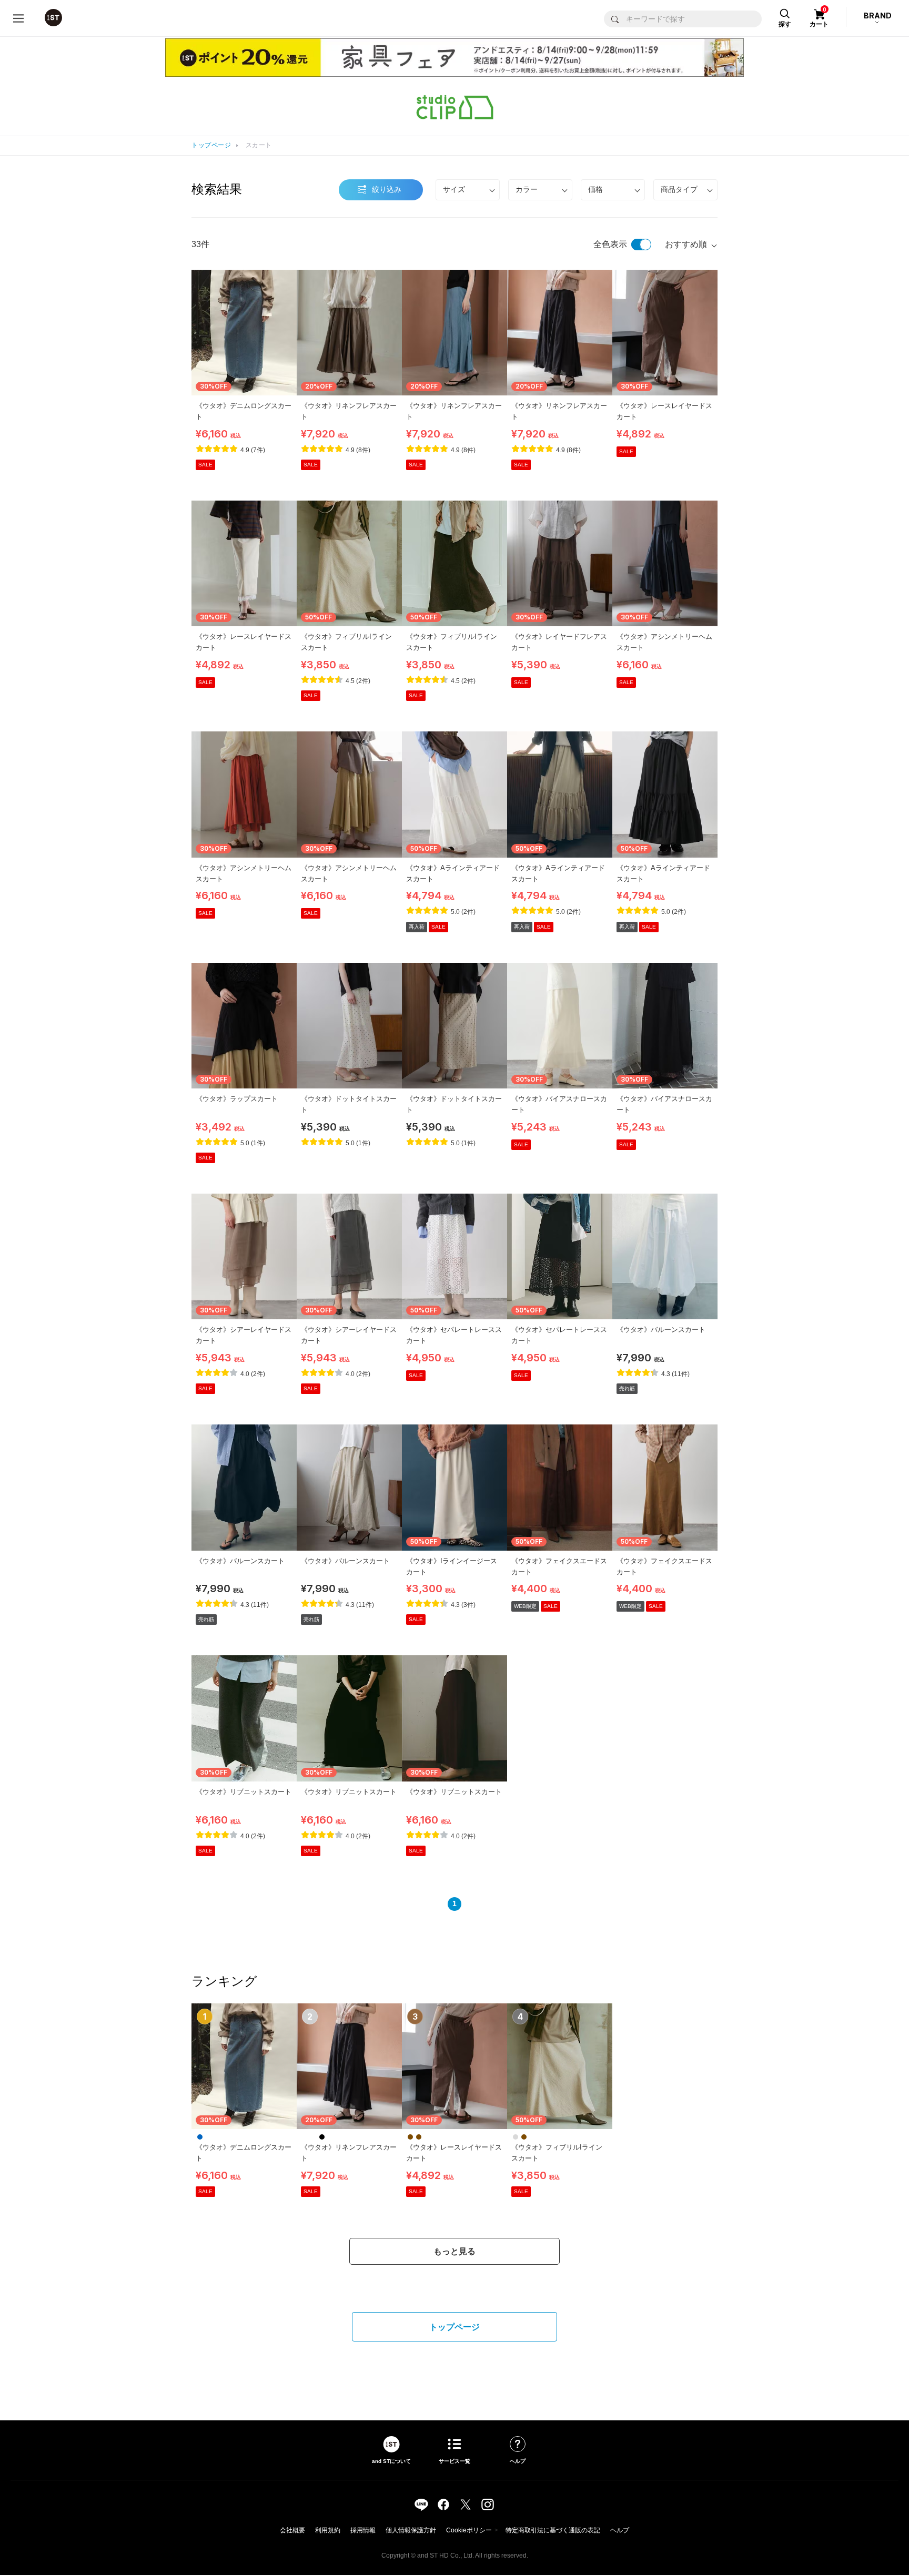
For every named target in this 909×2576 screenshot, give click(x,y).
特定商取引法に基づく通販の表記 (553, 2530)
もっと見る (454, 2251)
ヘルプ (620, 2530)
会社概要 (292, 2530)
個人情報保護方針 (411, 2530)
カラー (527, 189)
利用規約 (328, 2530)
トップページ (211, 145)
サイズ (454, 189)
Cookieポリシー (469, 2530)
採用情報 (363, 2530)
